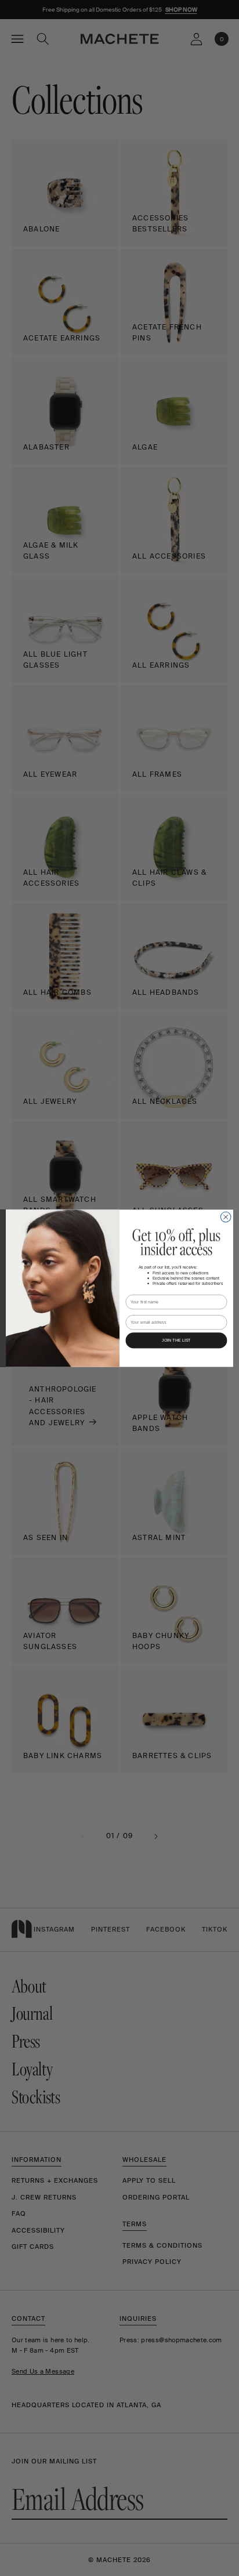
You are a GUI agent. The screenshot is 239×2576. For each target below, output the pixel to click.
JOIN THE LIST (176, 1340)
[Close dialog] (226, 1217)
